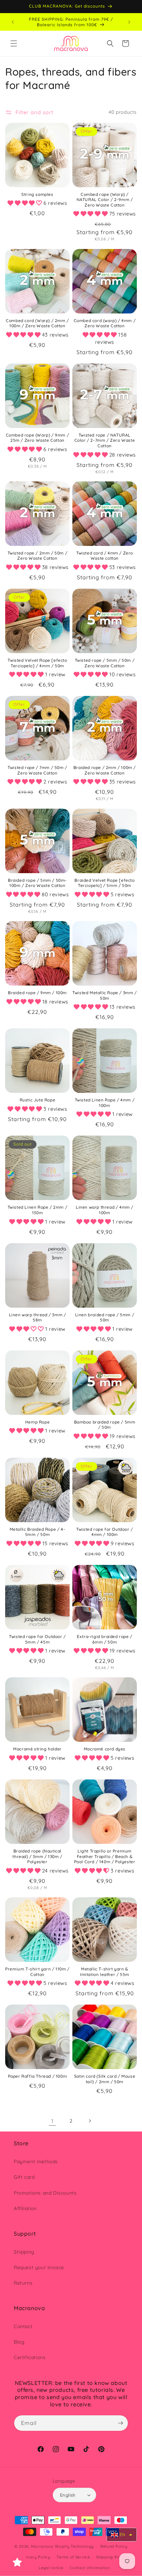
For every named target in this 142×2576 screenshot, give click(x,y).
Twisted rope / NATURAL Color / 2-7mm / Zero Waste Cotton (105, 440)
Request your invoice (39, 2267)
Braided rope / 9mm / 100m (37, 993)
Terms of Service (73, 2557)
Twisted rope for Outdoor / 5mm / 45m (37, 1639)
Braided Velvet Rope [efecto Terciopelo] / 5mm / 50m (104, 883)
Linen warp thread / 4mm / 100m (105, 1210)
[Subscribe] (120, 2423)
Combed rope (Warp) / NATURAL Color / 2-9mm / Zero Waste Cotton (105, 200)
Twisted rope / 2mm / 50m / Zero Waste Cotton (38, 556)
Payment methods (36, 2161)
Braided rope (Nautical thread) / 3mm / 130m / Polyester (37, 1856)
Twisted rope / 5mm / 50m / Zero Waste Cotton (105, 663)
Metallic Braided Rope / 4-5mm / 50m (38, 1532)
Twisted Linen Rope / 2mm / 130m (38, 1210)
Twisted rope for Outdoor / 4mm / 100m (105, 1532)
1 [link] (53, 2121)
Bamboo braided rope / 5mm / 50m (105, 1425)
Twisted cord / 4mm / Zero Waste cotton (105, 556)
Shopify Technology (74, 2546)
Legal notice (51, 2568)
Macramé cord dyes (105, 1749)
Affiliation (25, 2208)
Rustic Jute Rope (38, 1100)
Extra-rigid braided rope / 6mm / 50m (105, 1639)
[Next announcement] (129, 22)
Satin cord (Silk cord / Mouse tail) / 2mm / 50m (105, 2079)
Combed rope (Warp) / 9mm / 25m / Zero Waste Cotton (38, 438)
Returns (23, 2283)
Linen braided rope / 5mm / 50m (105, 1317)
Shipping (24, 2252)
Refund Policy (114, 2546)
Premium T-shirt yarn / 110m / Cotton (37, 1972)
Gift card (24, 2177)
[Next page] (90, 2121)
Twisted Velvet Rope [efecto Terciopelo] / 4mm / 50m (37, 663)
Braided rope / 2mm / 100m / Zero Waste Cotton (105, 770)
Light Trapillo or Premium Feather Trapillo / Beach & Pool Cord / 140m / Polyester (105, 1856)
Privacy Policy (36, 2557)
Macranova (42, 2546)
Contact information (90, 2568)
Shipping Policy (111, 2557)
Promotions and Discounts (45, 2193)
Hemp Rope (37, 1422)
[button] (14, 43)
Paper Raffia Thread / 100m (38, 2076)
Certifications (30, 2357)
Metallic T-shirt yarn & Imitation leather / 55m (105, 1972)
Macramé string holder (37, 1749)
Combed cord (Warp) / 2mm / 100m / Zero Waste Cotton (37, 323)
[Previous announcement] (13, 22)
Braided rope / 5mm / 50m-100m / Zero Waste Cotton (37, 883)
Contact (23, 2326)
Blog (19, 2342)
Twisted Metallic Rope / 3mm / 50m (104, 995)
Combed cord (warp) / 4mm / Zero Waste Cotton (105, 323)
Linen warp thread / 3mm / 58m (38, 1317)
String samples (37, 194)
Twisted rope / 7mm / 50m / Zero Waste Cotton (37, 770)
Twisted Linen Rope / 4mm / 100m (105, 1103)
